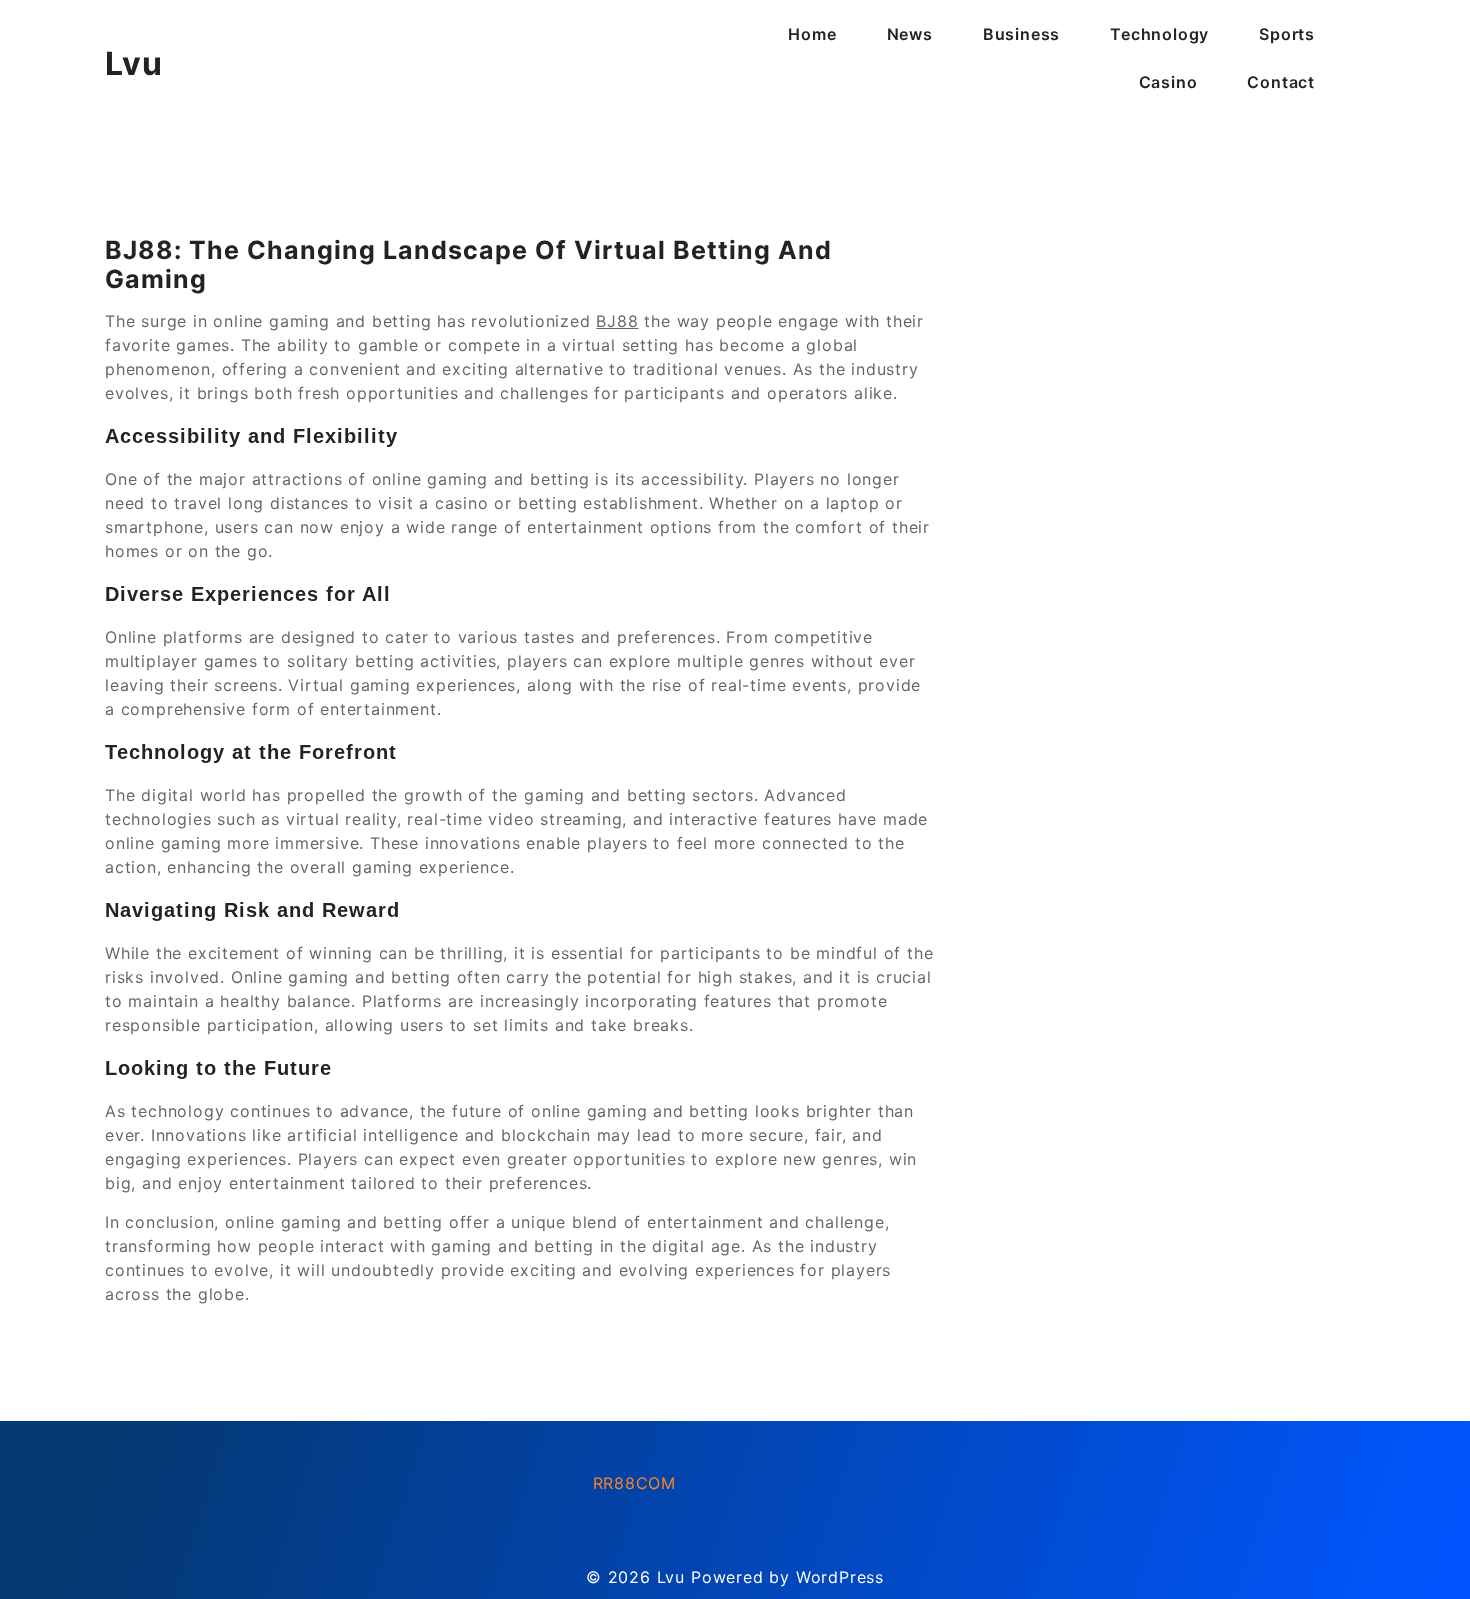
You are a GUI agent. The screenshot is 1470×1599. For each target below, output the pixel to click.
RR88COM (635, 1483)
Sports (1287, 34)
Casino (1168, 82)
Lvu (134, 63)
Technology (1159, 34)
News (910, 34)
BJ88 (617, 321)
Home (812, 34)
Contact (1281, 82)
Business (1021, 34)
